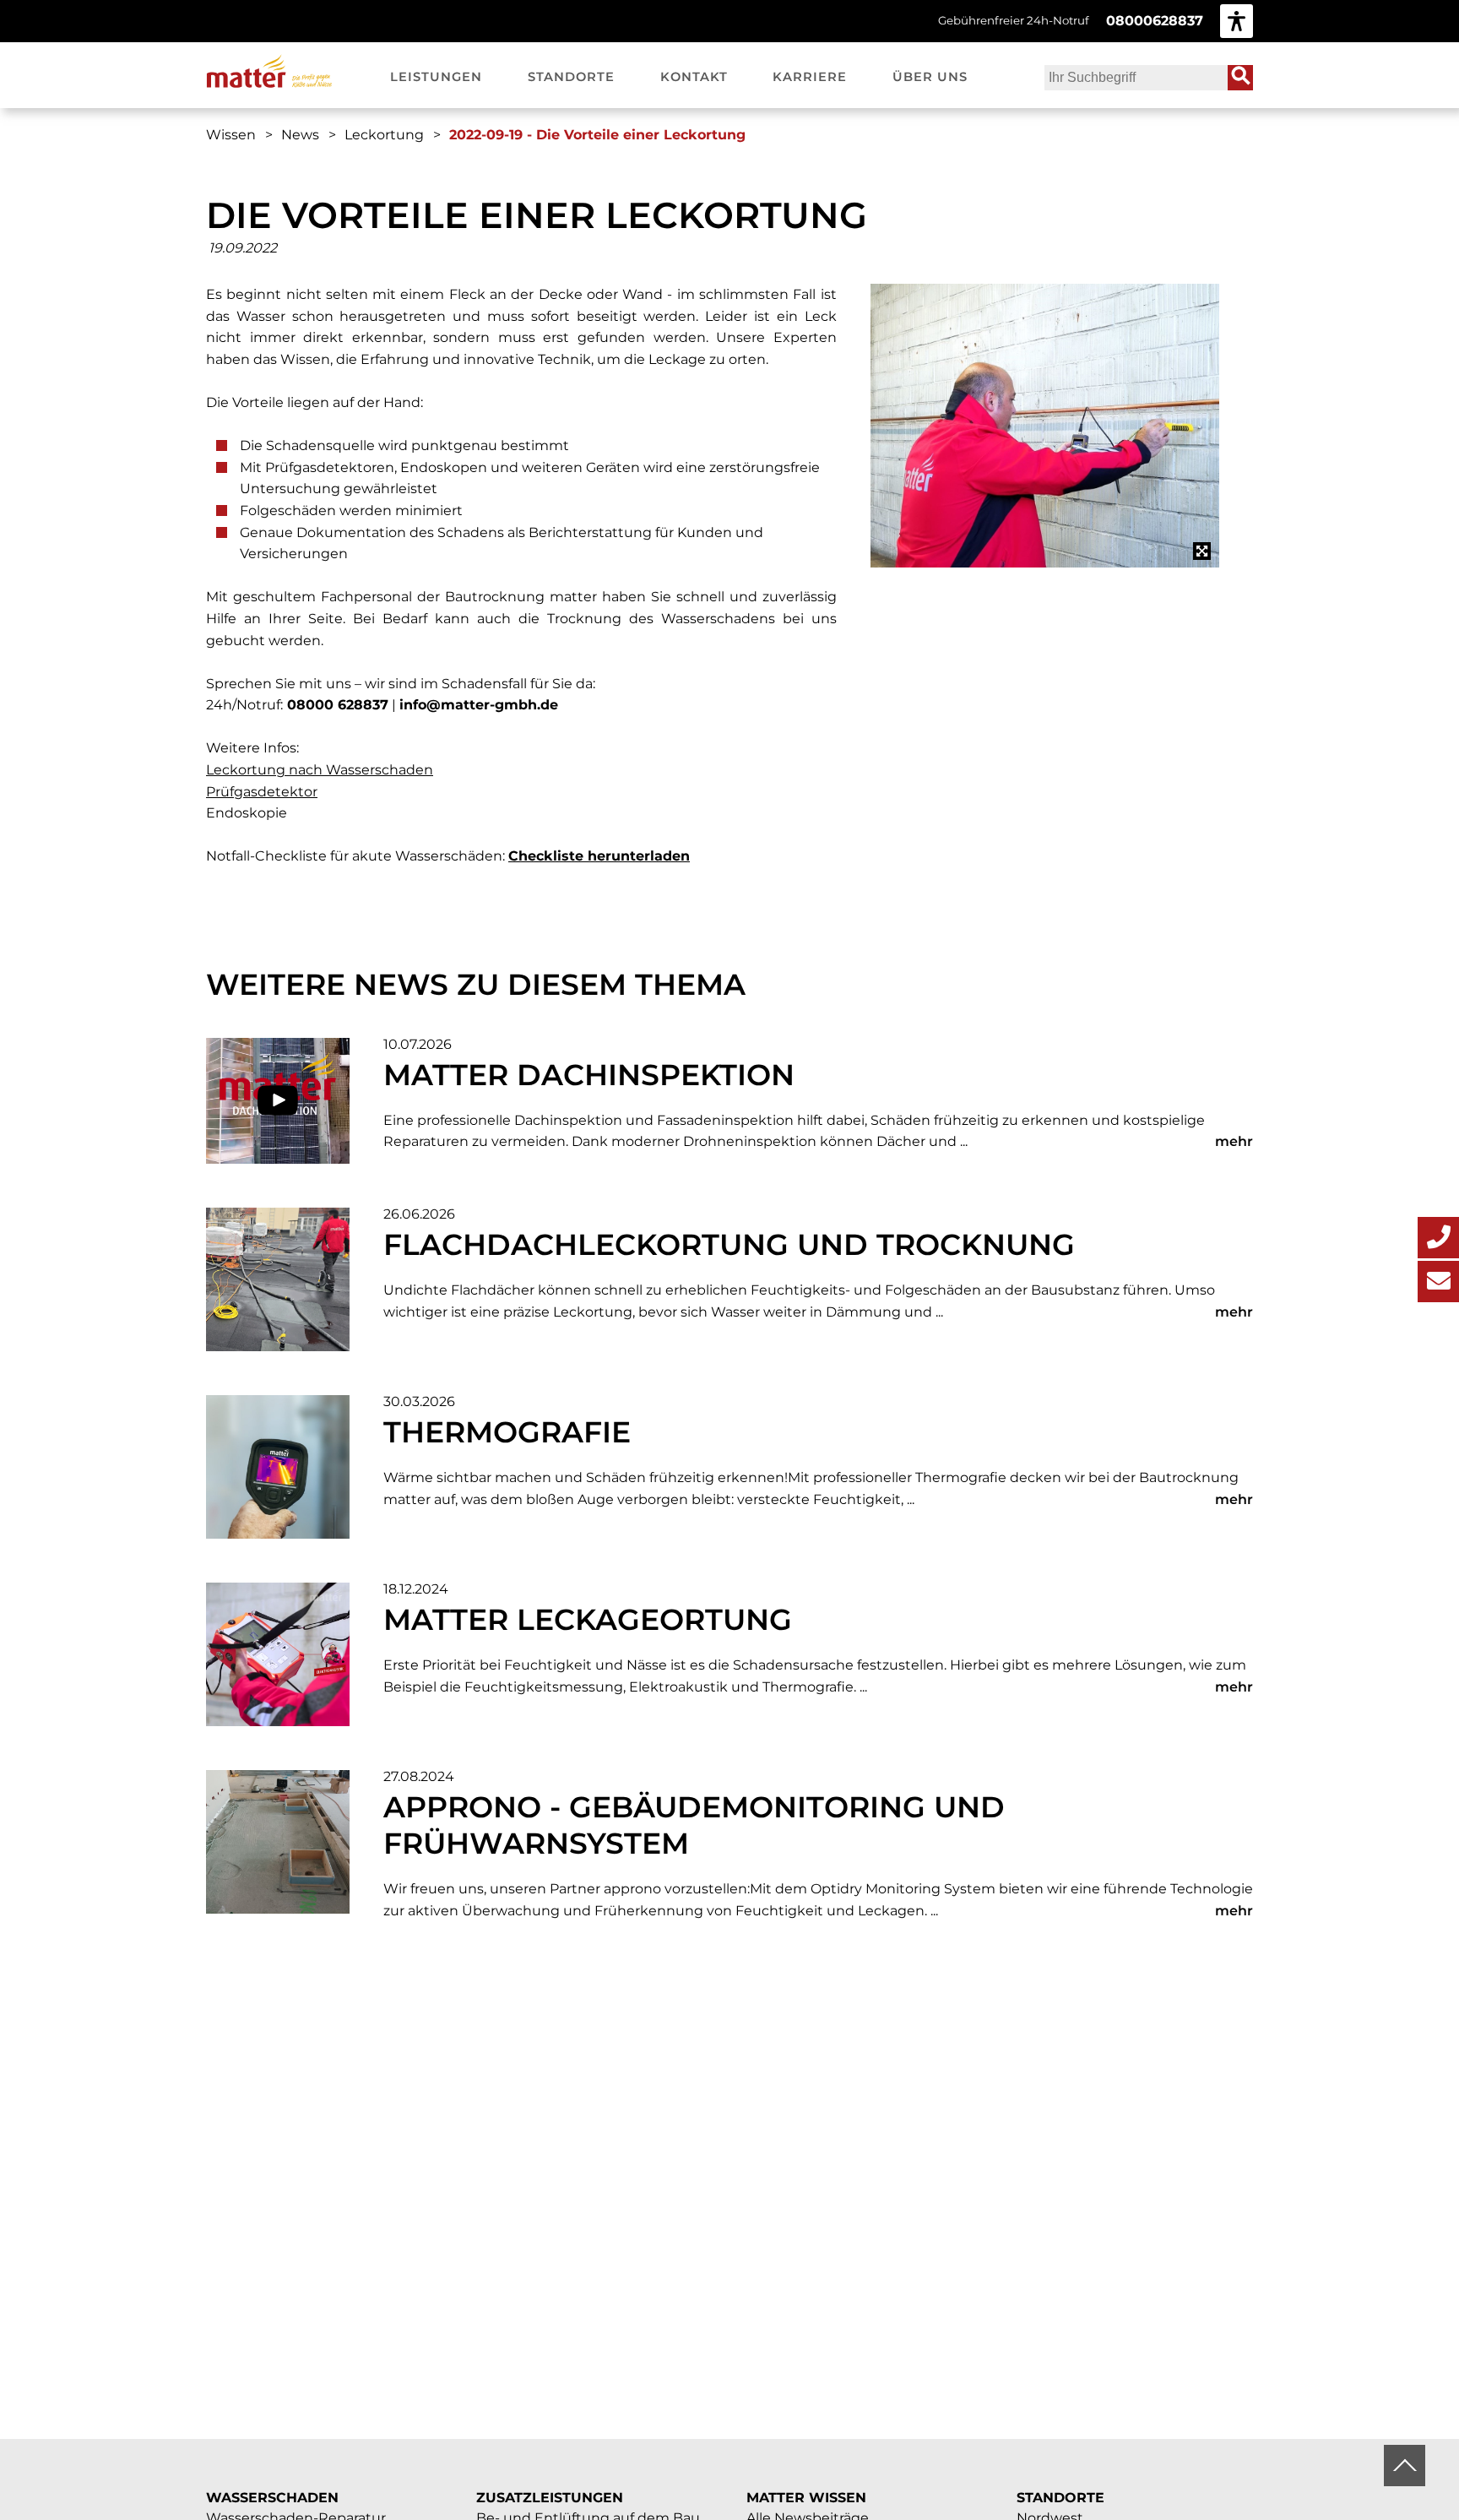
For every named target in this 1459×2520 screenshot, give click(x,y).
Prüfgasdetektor (262, 792)
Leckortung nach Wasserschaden (320, 770)
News (300, 135)
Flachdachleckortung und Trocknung (729, 1244)
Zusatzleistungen (550, 2498)
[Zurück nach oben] (1405, 2466)
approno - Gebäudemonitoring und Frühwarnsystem (694, 1825)
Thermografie (507, 1432)
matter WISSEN (806, 2498)
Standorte (1060, 2498)
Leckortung (384, 135)
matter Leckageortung (588, 1619)
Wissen (231, 135)
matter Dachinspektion (589, 1075)
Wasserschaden (272, 2498)
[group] (1237, 21)
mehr (1234, 1141)
